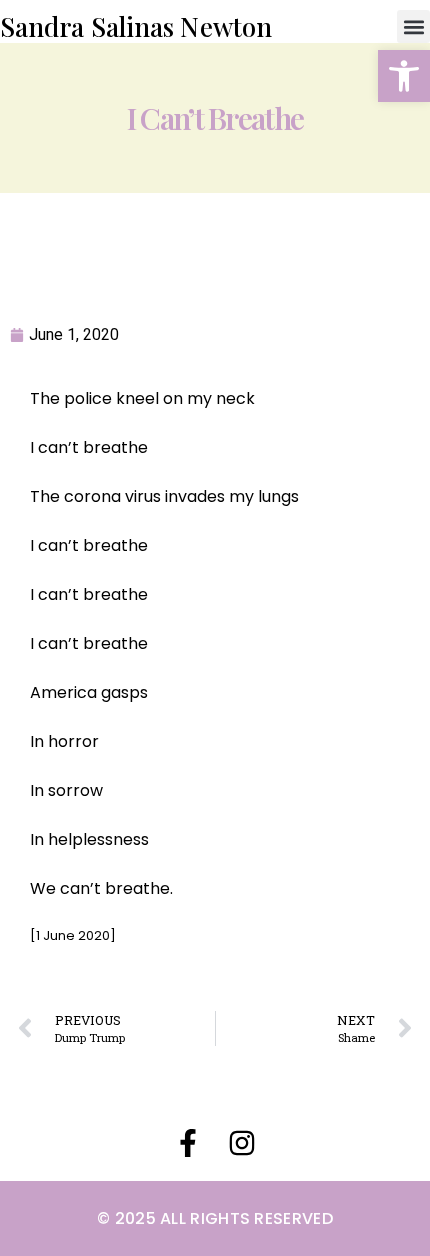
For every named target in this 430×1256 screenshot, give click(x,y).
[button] (404, 76)
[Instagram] (242, 1143)
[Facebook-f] (188, 1143)
